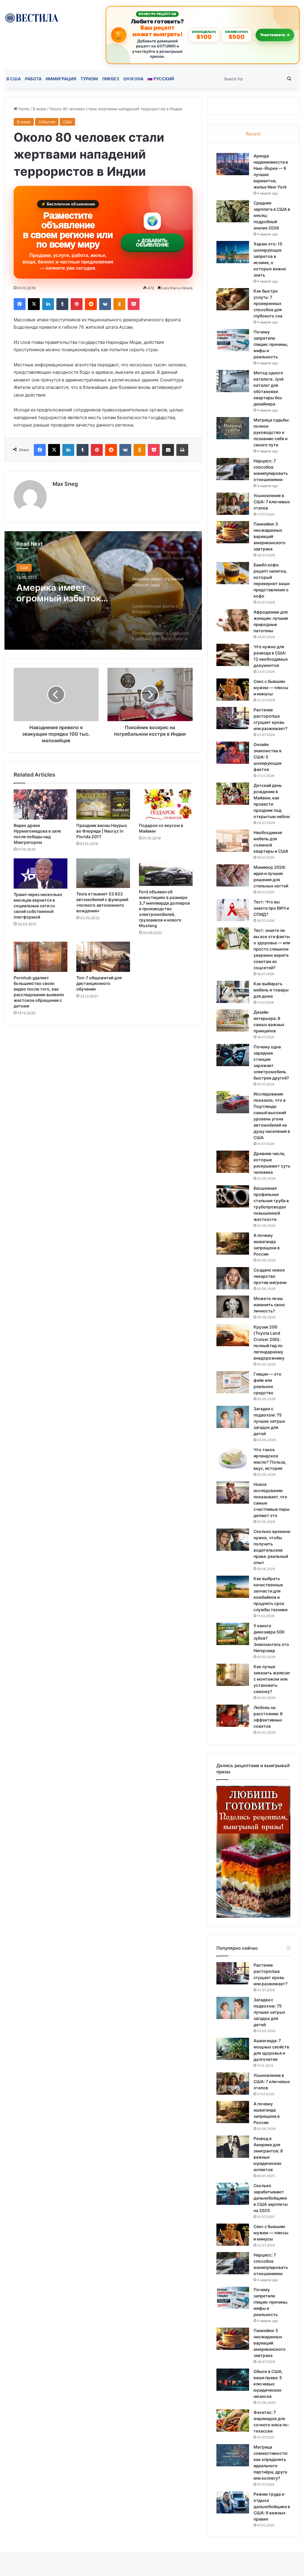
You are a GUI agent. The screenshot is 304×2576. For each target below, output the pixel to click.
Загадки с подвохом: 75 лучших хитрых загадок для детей (269, 1421)
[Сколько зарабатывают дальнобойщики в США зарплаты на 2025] (233, 2194)
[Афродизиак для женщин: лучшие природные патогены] (233, 620)
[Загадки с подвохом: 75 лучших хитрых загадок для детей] (233, 1417)
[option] (103, 590)
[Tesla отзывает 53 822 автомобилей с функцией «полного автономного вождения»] (103, 873)
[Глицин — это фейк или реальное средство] (233, 1382)
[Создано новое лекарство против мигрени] (233, 1278)
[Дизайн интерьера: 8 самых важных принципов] (233, 1020)
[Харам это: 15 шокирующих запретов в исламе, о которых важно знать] (233, 252)
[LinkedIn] (48, 304)
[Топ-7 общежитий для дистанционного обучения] (103, 957)
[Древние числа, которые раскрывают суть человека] (233, 1162)
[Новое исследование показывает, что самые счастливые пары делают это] (233, 1493)
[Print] (182, 450)
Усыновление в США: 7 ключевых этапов (272, 502)
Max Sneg (65, 484)
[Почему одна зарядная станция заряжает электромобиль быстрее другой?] (233, 1055)
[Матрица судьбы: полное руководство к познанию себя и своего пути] (233, 428)
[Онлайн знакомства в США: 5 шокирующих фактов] (233, 753)
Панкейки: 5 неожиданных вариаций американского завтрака (270, 536)
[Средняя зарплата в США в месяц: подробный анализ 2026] (233, 211)
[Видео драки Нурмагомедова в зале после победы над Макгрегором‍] (41, 804)
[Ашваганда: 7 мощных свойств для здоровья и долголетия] (233, 2049)
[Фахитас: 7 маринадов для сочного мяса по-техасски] (233, 2421)
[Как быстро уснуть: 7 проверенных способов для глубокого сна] (233, 299)
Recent (253, 134)
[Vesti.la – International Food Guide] (32, 17)
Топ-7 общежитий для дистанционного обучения (99, 983)
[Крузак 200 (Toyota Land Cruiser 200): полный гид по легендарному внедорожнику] (233, 1335)
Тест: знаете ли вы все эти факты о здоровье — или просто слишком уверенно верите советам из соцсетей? (272, 949)
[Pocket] (134, 304)
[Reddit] (91, 304)
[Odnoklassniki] (119, 304)
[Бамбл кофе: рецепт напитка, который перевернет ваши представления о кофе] (233, 573)
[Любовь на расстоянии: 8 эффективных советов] (233, 1716)
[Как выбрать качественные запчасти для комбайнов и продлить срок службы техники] (233, 1587)
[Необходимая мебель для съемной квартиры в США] (233, 841)
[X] (34, 304)
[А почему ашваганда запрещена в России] (233, 1244)
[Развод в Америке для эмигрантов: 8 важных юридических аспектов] (233, 2147)
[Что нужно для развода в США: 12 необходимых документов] (233, 655)
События (47, 122)
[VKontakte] (105, 304)
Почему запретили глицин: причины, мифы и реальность (271, 344)
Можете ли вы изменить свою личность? (269, 1305)
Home (23, 109)
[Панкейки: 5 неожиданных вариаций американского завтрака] (233, 532)
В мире (39, 109)
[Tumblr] (62, 304)
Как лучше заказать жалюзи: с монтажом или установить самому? (272, 1679)
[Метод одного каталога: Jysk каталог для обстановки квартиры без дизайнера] (233, 381)
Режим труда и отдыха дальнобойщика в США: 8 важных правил (272, 2506)
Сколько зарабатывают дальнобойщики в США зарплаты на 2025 (271, 2198)
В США (14, 79)
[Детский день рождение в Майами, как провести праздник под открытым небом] (233, 794)
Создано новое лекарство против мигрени (270, 1276)
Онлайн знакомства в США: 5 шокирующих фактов (268, 757)
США (67, 122)
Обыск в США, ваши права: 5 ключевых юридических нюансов (268, 2384)
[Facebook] (20, 304)
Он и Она (133, 79)
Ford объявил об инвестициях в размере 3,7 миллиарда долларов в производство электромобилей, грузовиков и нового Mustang (164, 909)
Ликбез (111, 79)
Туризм (89, 79)
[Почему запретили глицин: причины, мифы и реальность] (233, 340)
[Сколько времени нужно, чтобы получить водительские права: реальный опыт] (233, 1540)
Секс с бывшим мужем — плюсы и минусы (271, 687)
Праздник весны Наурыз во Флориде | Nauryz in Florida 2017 (102, 831)
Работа (33, 79)
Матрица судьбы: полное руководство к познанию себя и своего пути (271, 432)
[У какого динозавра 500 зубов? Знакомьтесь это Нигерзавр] (233, 1634)
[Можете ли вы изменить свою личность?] (233, 1307)
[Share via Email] (168, 450)
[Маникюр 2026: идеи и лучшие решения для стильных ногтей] (233, 875)
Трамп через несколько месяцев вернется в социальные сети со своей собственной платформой (38, 906)
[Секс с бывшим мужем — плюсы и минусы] (233, 690)
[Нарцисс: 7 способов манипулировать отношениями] (233, 469)
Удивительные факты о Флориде (68, 593)
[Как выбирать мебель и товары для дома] (233, 992)
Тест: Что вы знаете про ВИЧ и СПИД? (271, 908)
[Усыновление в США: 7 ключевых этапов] (233, 504)
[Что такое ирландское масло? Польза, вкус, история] (233, 1458)
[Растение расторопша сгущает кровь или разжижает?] (233, 718)
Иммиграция (61, 79)
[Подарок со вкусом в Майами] (166, 804)
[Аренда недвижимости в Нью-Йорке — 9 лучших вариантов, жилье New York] (233, 164)
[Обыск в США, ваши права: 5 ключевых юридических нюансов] (233, 2380)
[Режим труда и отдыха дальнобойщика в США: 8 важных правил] (233, 2502)
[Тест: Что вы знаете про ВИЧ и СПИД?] (233, 910)
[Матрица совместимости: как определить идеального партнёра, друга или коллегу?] (233, 2455)
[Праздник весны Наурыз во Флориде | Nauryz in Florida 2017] (103, 804)
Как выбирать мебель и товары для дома (271, 990)
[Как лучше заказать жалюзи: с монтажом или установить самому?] (233, 1675)
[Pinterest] (77, 304)
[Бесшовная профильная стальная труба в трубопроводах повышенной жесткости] (233, 1196)
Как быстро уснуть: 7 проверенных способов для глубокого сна (268, 303)
